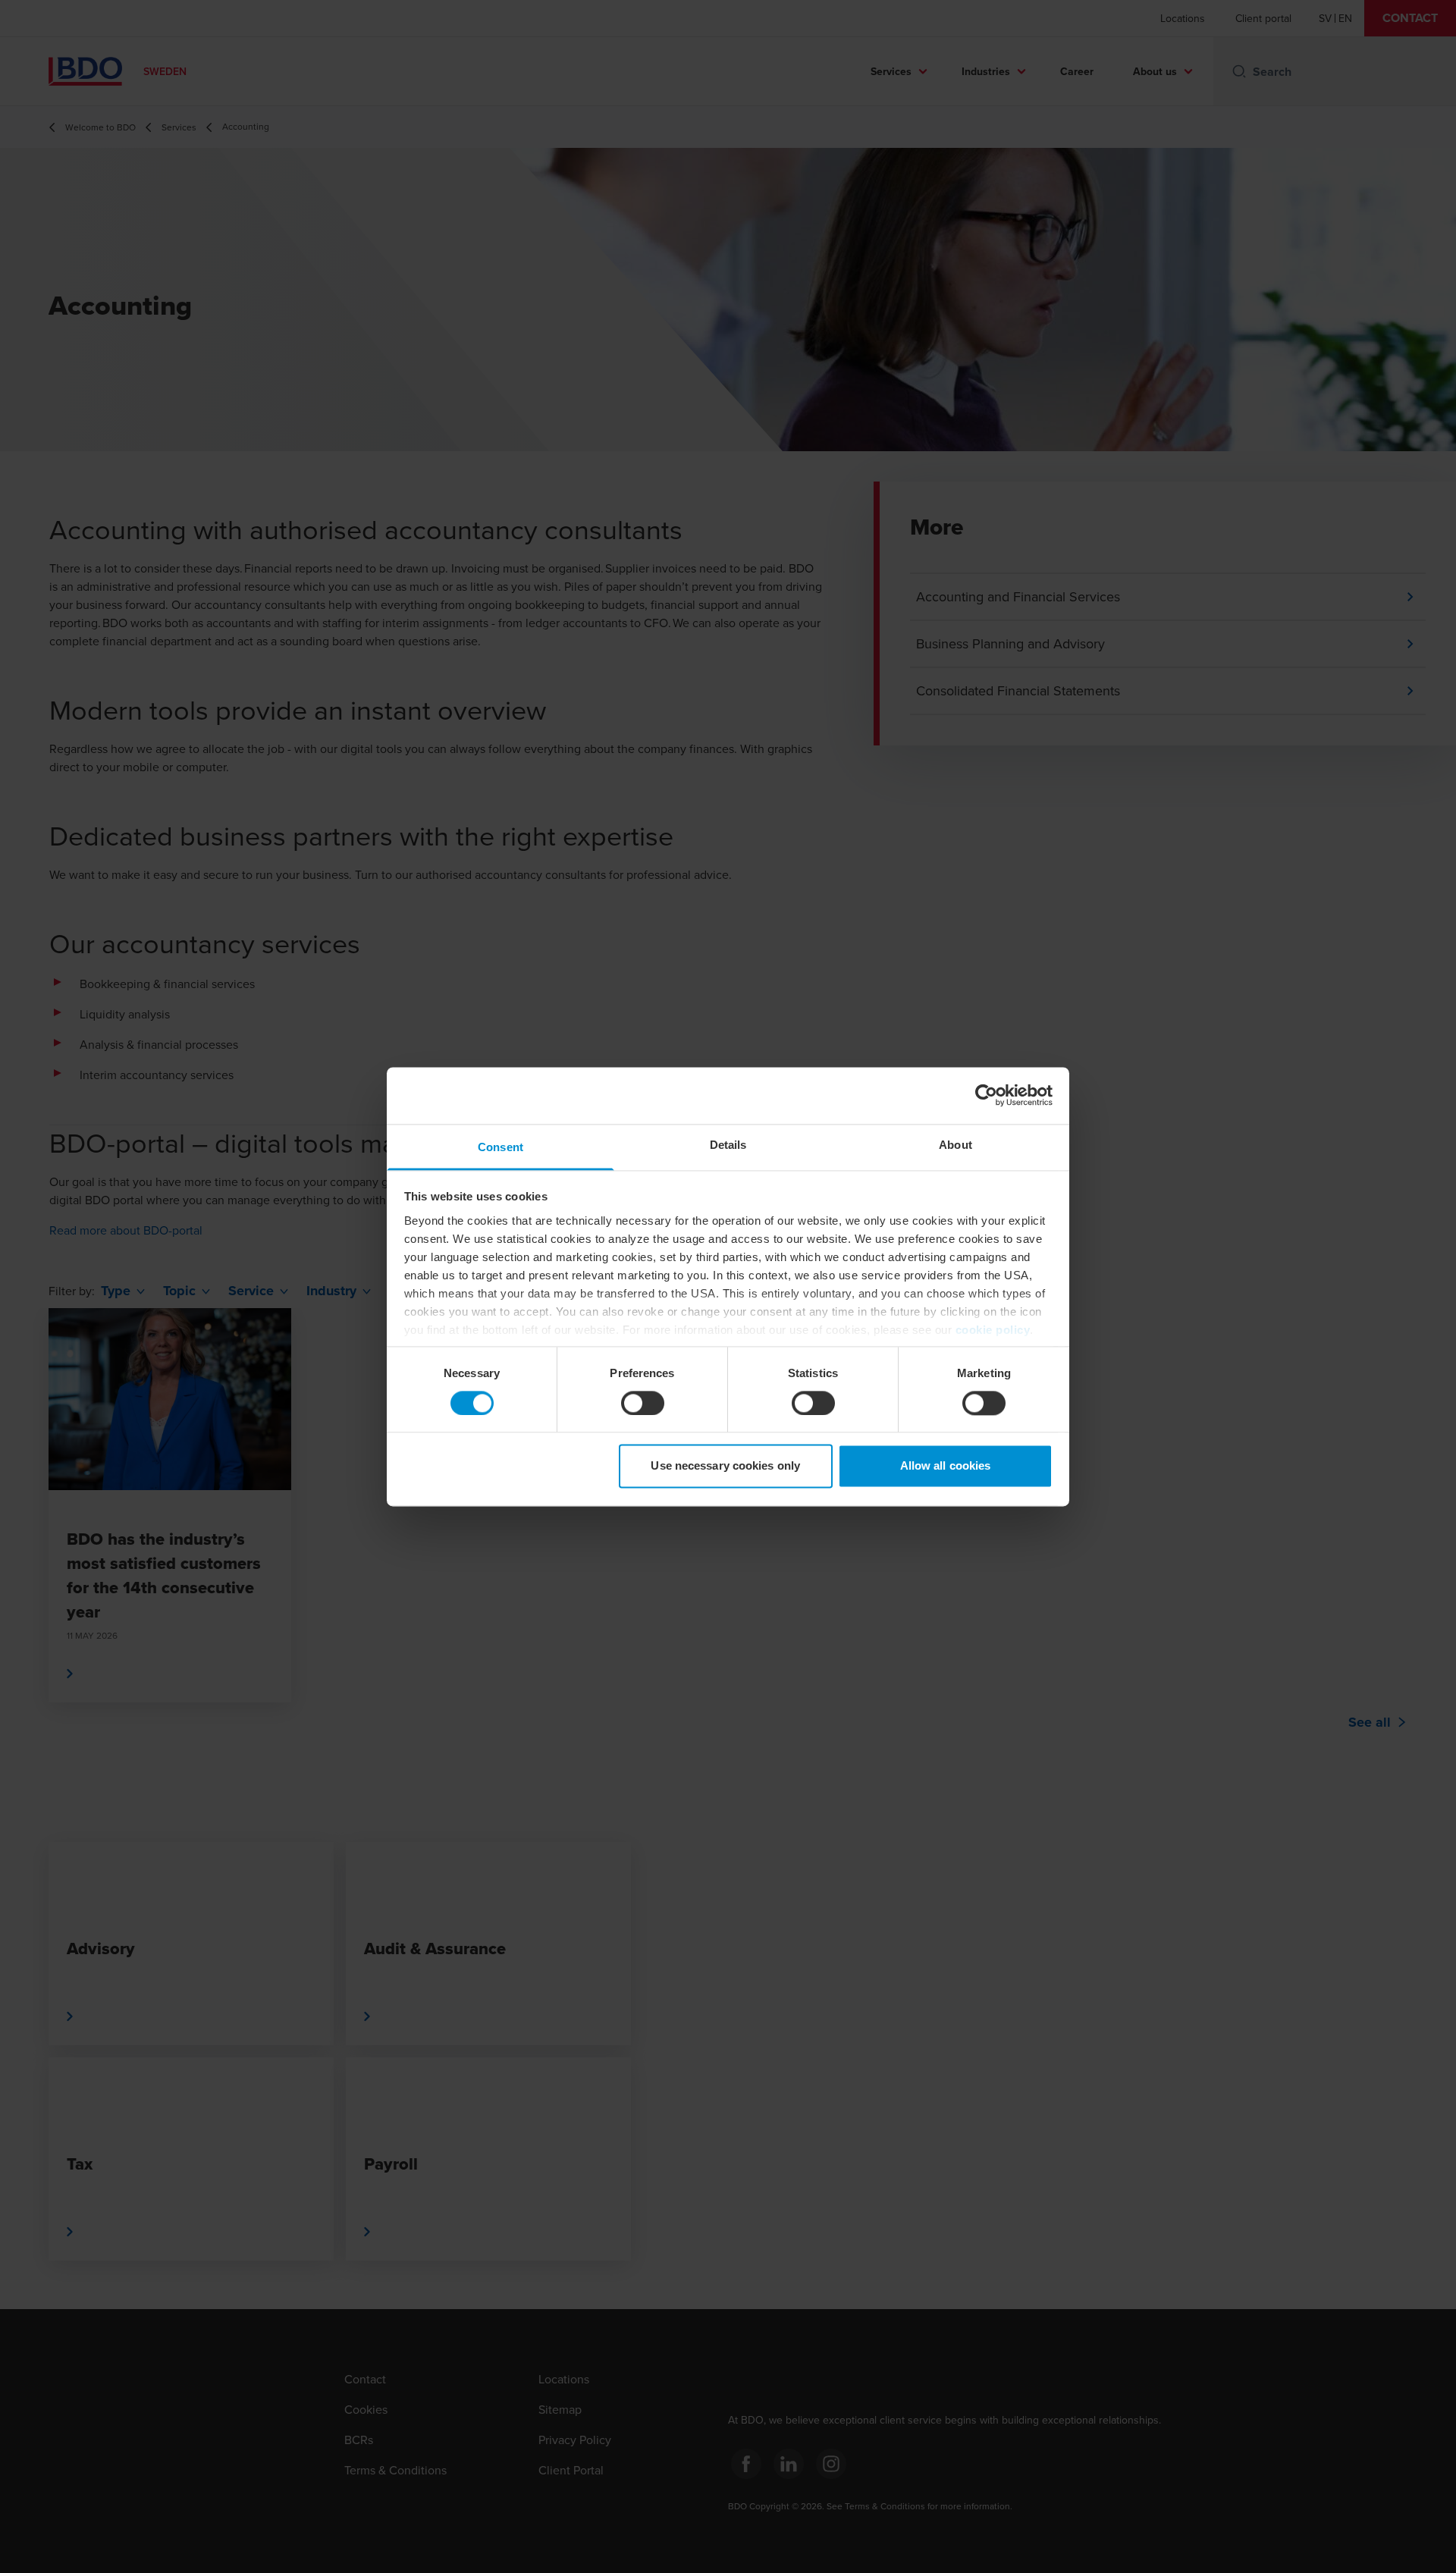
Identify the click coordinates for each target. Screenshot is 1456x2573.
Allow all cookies (946, 1466)
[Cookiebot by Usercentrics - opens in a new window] (986, 1095)
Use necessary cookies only (725, 1466)
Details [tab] (728, 1145)
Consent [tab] (500, 1147)
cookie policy (993, 1330)
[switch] (643, 1403)
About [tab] (955, 1145)
